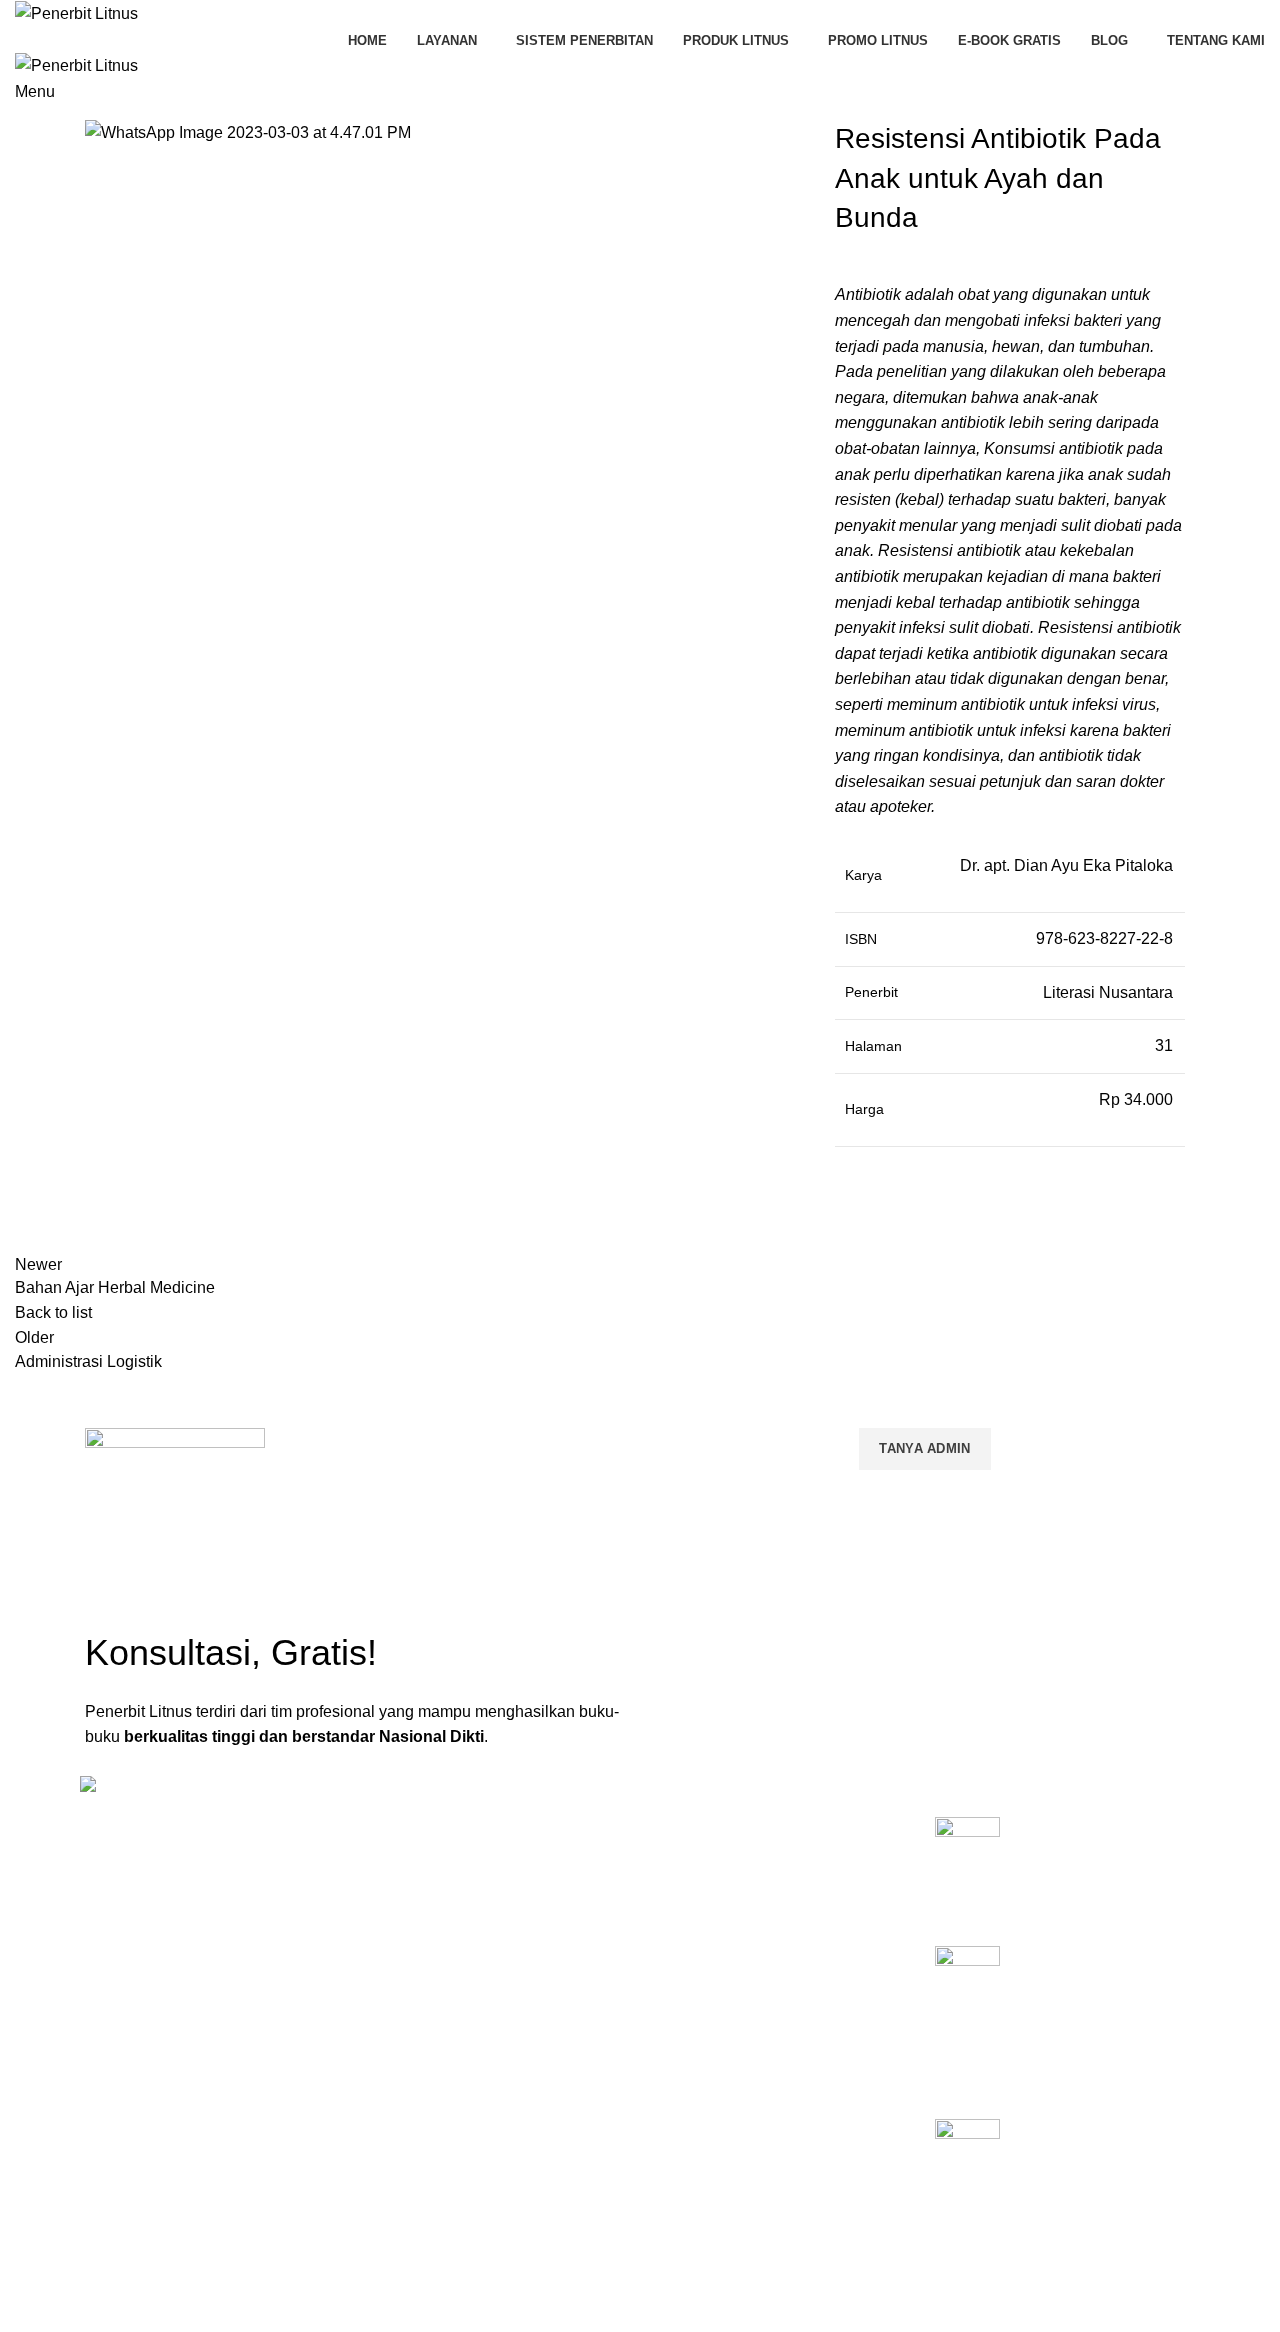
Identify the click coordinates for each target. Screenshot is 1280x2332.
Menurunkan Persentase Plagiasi (754, 2009)
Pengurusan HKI (702, 1906)
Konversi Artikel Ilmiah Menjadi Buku (764, 1872)
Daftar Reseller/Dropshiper (734, 2111)
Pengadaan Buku (704, 1940)
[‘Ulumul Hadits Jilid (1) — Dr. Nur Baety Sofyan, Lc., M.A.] (967, 2168)
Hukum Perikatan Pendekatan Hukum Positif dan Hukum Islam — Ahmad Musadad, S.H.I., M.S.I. (1101, 2001)
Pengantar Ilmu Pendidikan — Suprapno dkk (1102, 1850)
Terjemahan (687, 2077)
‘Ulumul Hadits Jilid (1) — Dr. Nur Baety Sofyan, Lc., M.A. (1106, 2152)
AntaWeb (495, 2249)
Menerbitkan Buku (707, 1838)
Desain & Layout (702, 2043)
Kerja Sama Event (707, 1974)
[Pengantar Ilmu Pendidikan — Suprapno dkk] (967, 1866)
